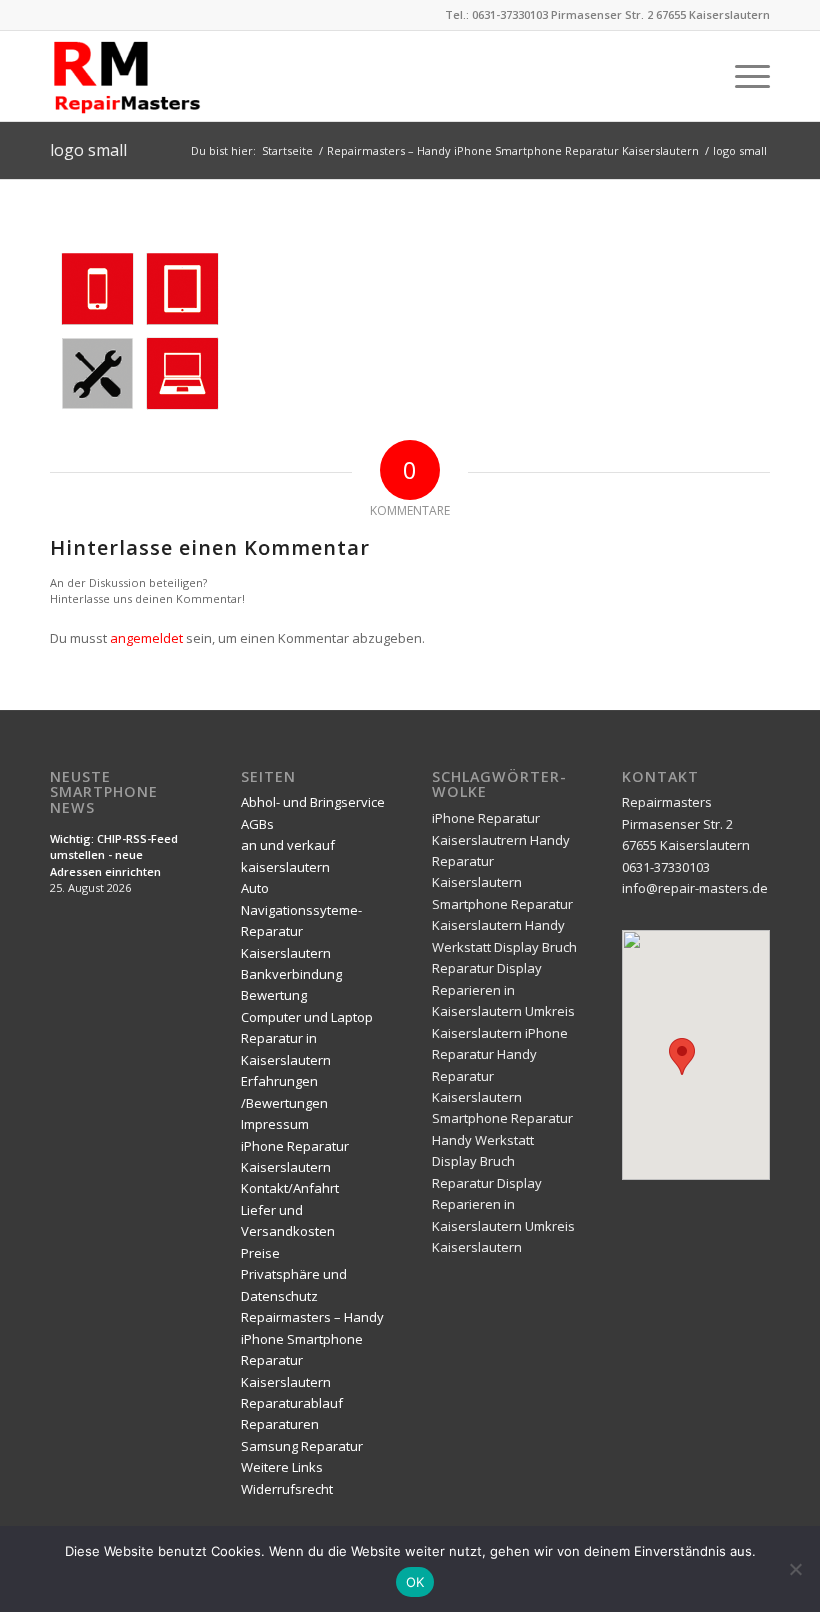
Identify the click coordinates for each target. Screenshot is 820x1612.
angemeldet (146, 638)
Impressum (275, 1124)
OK (415, 1582)
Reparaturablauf (292, 1403)
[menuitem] (742, 76)
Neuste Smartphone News (104, 792)
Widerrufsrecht (287, 1489)
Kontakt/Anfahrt (290, 1188)
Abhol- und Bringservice (313, 802)
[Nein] (795, 1569)
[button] (682, 1056)
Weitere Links (282, 1467)
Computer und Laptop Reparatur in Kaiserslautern (307, 1038)
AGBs (257, 824)
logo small (88, 150)
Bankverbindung (291, 974)
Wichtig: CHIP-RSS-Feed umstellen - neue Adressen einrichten (114, 855)
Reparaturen (280, 1424)
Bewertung (274, 995)
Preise (260, 1253)
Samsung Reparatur (302, 1446)
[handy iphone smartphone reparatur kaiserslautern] (152, 76)
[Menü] (742, 76)
